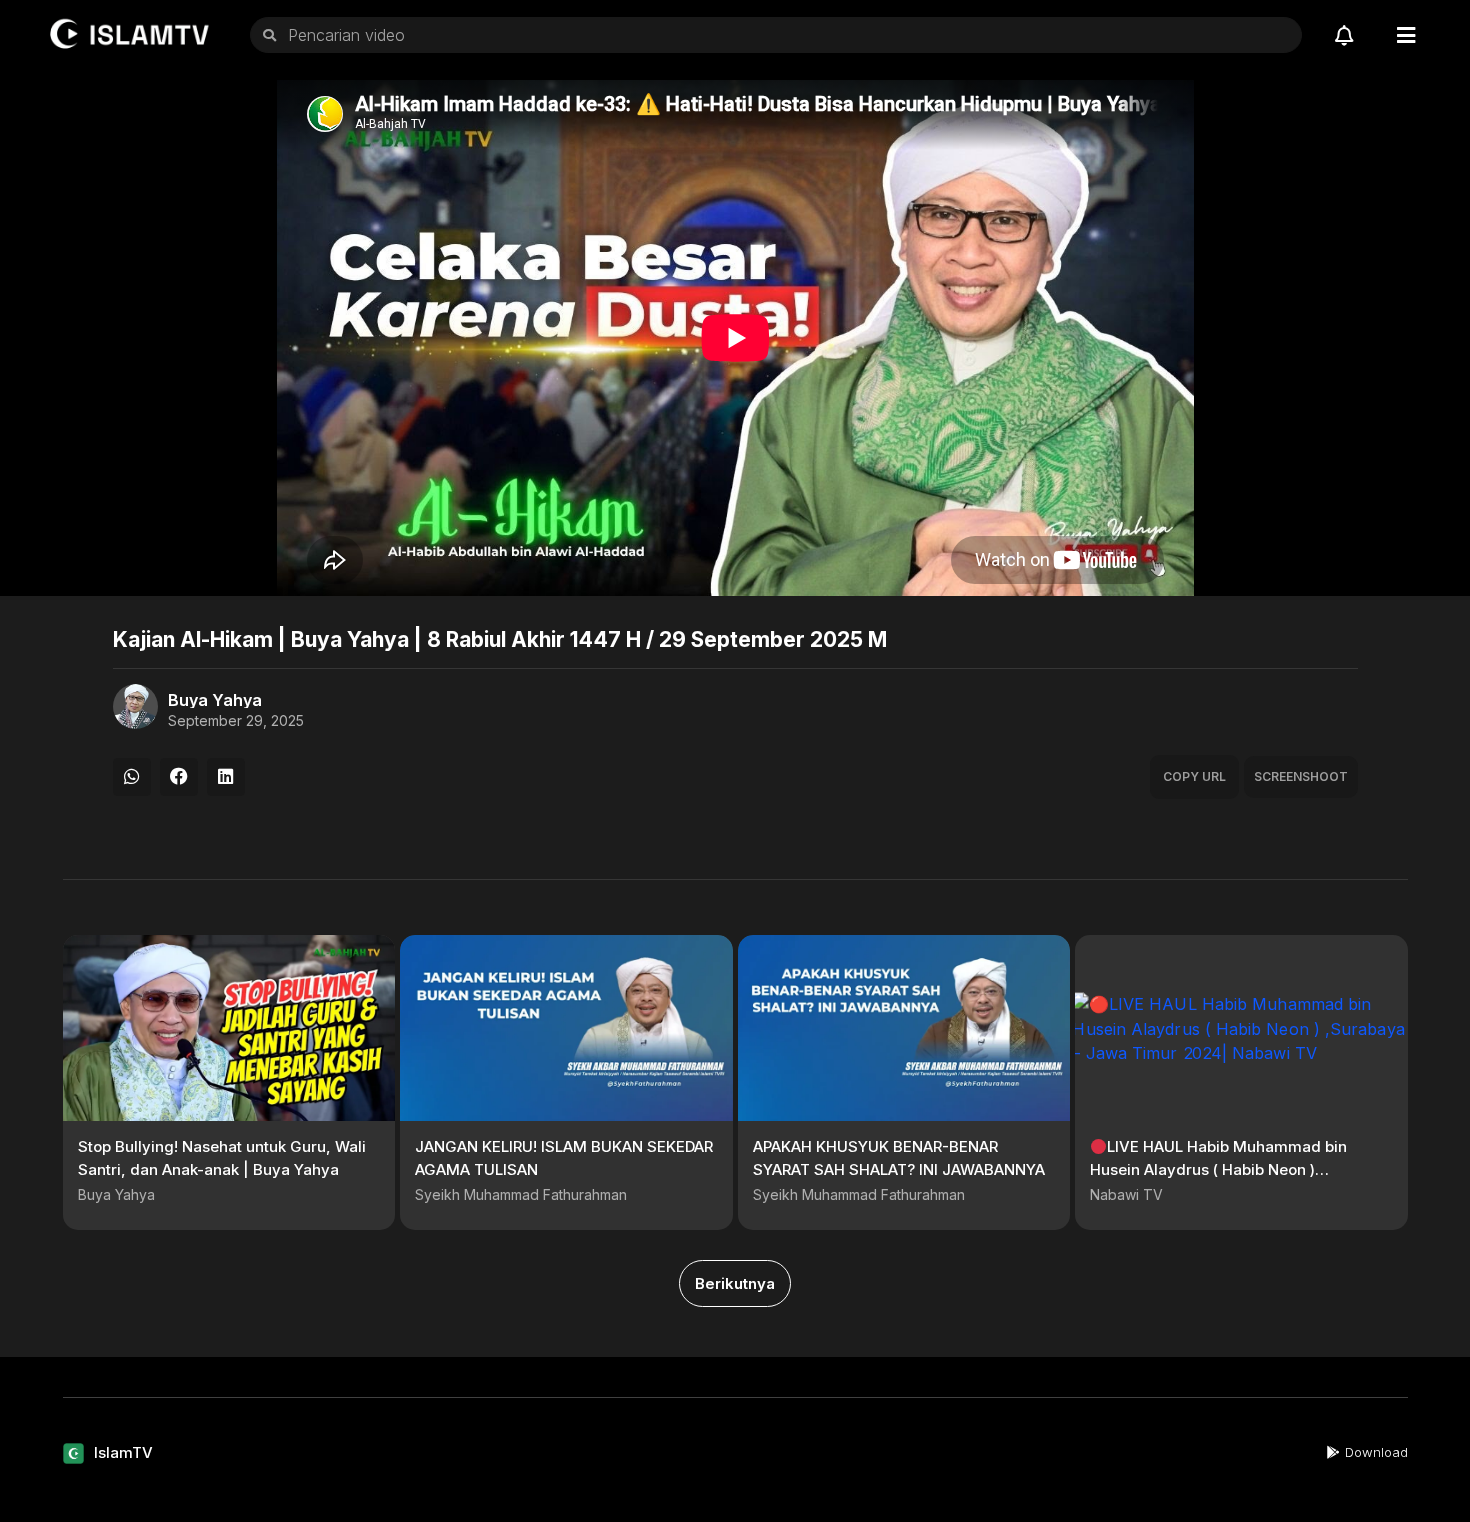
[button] (132, 777)
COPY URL (1194, 776)
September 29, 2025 (236, 721)
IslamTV (123, 1452)
